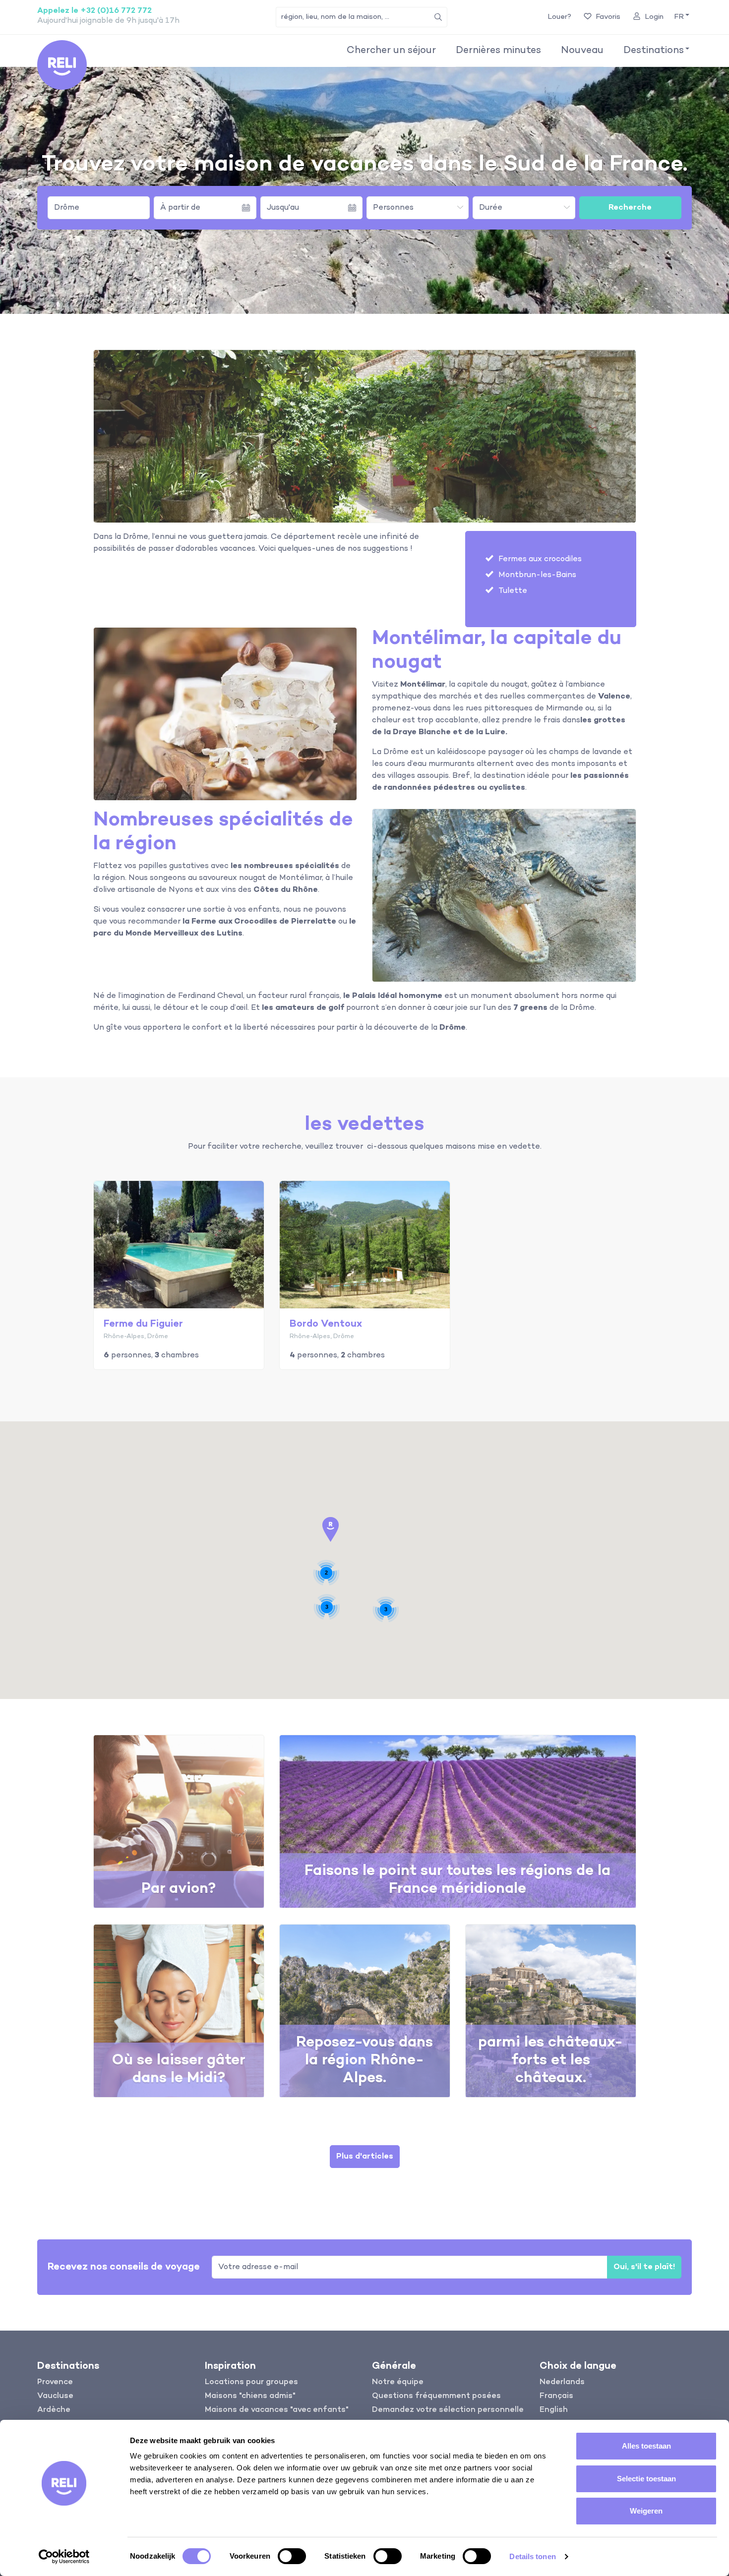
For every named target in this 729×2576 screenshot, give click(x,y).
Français (556, 2396)
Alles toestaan (646, 2446)
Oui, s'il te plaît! (644, 2267)
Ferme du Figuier (143, 1324)
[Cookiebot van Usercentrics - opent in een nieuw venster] (64, 2557)
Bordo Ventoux (326, 1324)
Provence (55, 2382)
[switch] (292, 2556)
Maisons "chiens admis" (250, 2396)
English (554, 2410)
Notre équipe (398, 2382)
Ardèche (54, 2410)
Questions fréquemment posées (436, 2396)
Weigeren (646, 2511)
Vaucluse (55, 2396)
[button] (681, 17)
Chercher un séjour (391, 51)
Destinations (654, 51)
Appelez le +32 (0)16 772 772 (94, 11)
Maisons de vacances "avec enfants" (277, 2410)
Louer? (559, 17)
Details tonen (532, 2556)
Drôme (67, 208)
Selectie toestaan (646, 2479)
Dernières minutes (498, 51)
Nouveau (582, 51)
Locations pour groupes (251, 2382)
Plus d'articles (365, 2157)
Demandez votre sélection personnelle (448, 2410)
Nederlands (562, 2382)
